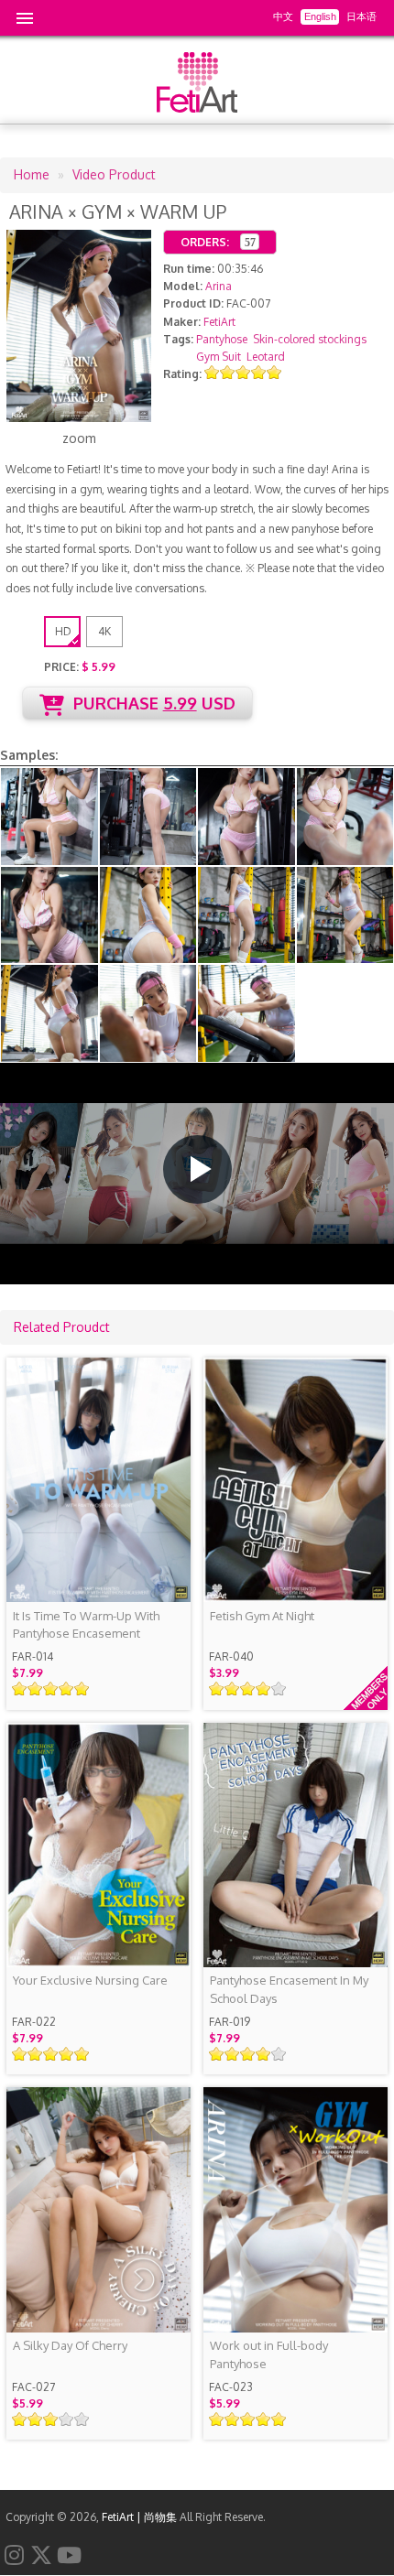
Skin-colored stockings (310, 339)
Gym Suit (219, 357)
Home (32, 174)
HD (63, 631)
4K (104, 631)
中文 (283, 16)
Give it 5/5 (274, 372)
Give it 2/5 (228, 372)
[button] (197, 1169)
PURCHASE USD (154, 703)
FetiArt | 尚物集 (139, 2517)
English (320, 16)
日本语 (361, 16)
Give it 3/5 (243, 372)
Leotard (266, 357)
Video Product (114, 174)
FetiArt (219, 322)
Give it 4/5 (259, 372)
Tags (177, 339)
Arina (219, 286)
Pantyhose (222, 339)
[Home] (197, 108)
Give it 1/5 (212, 372)
